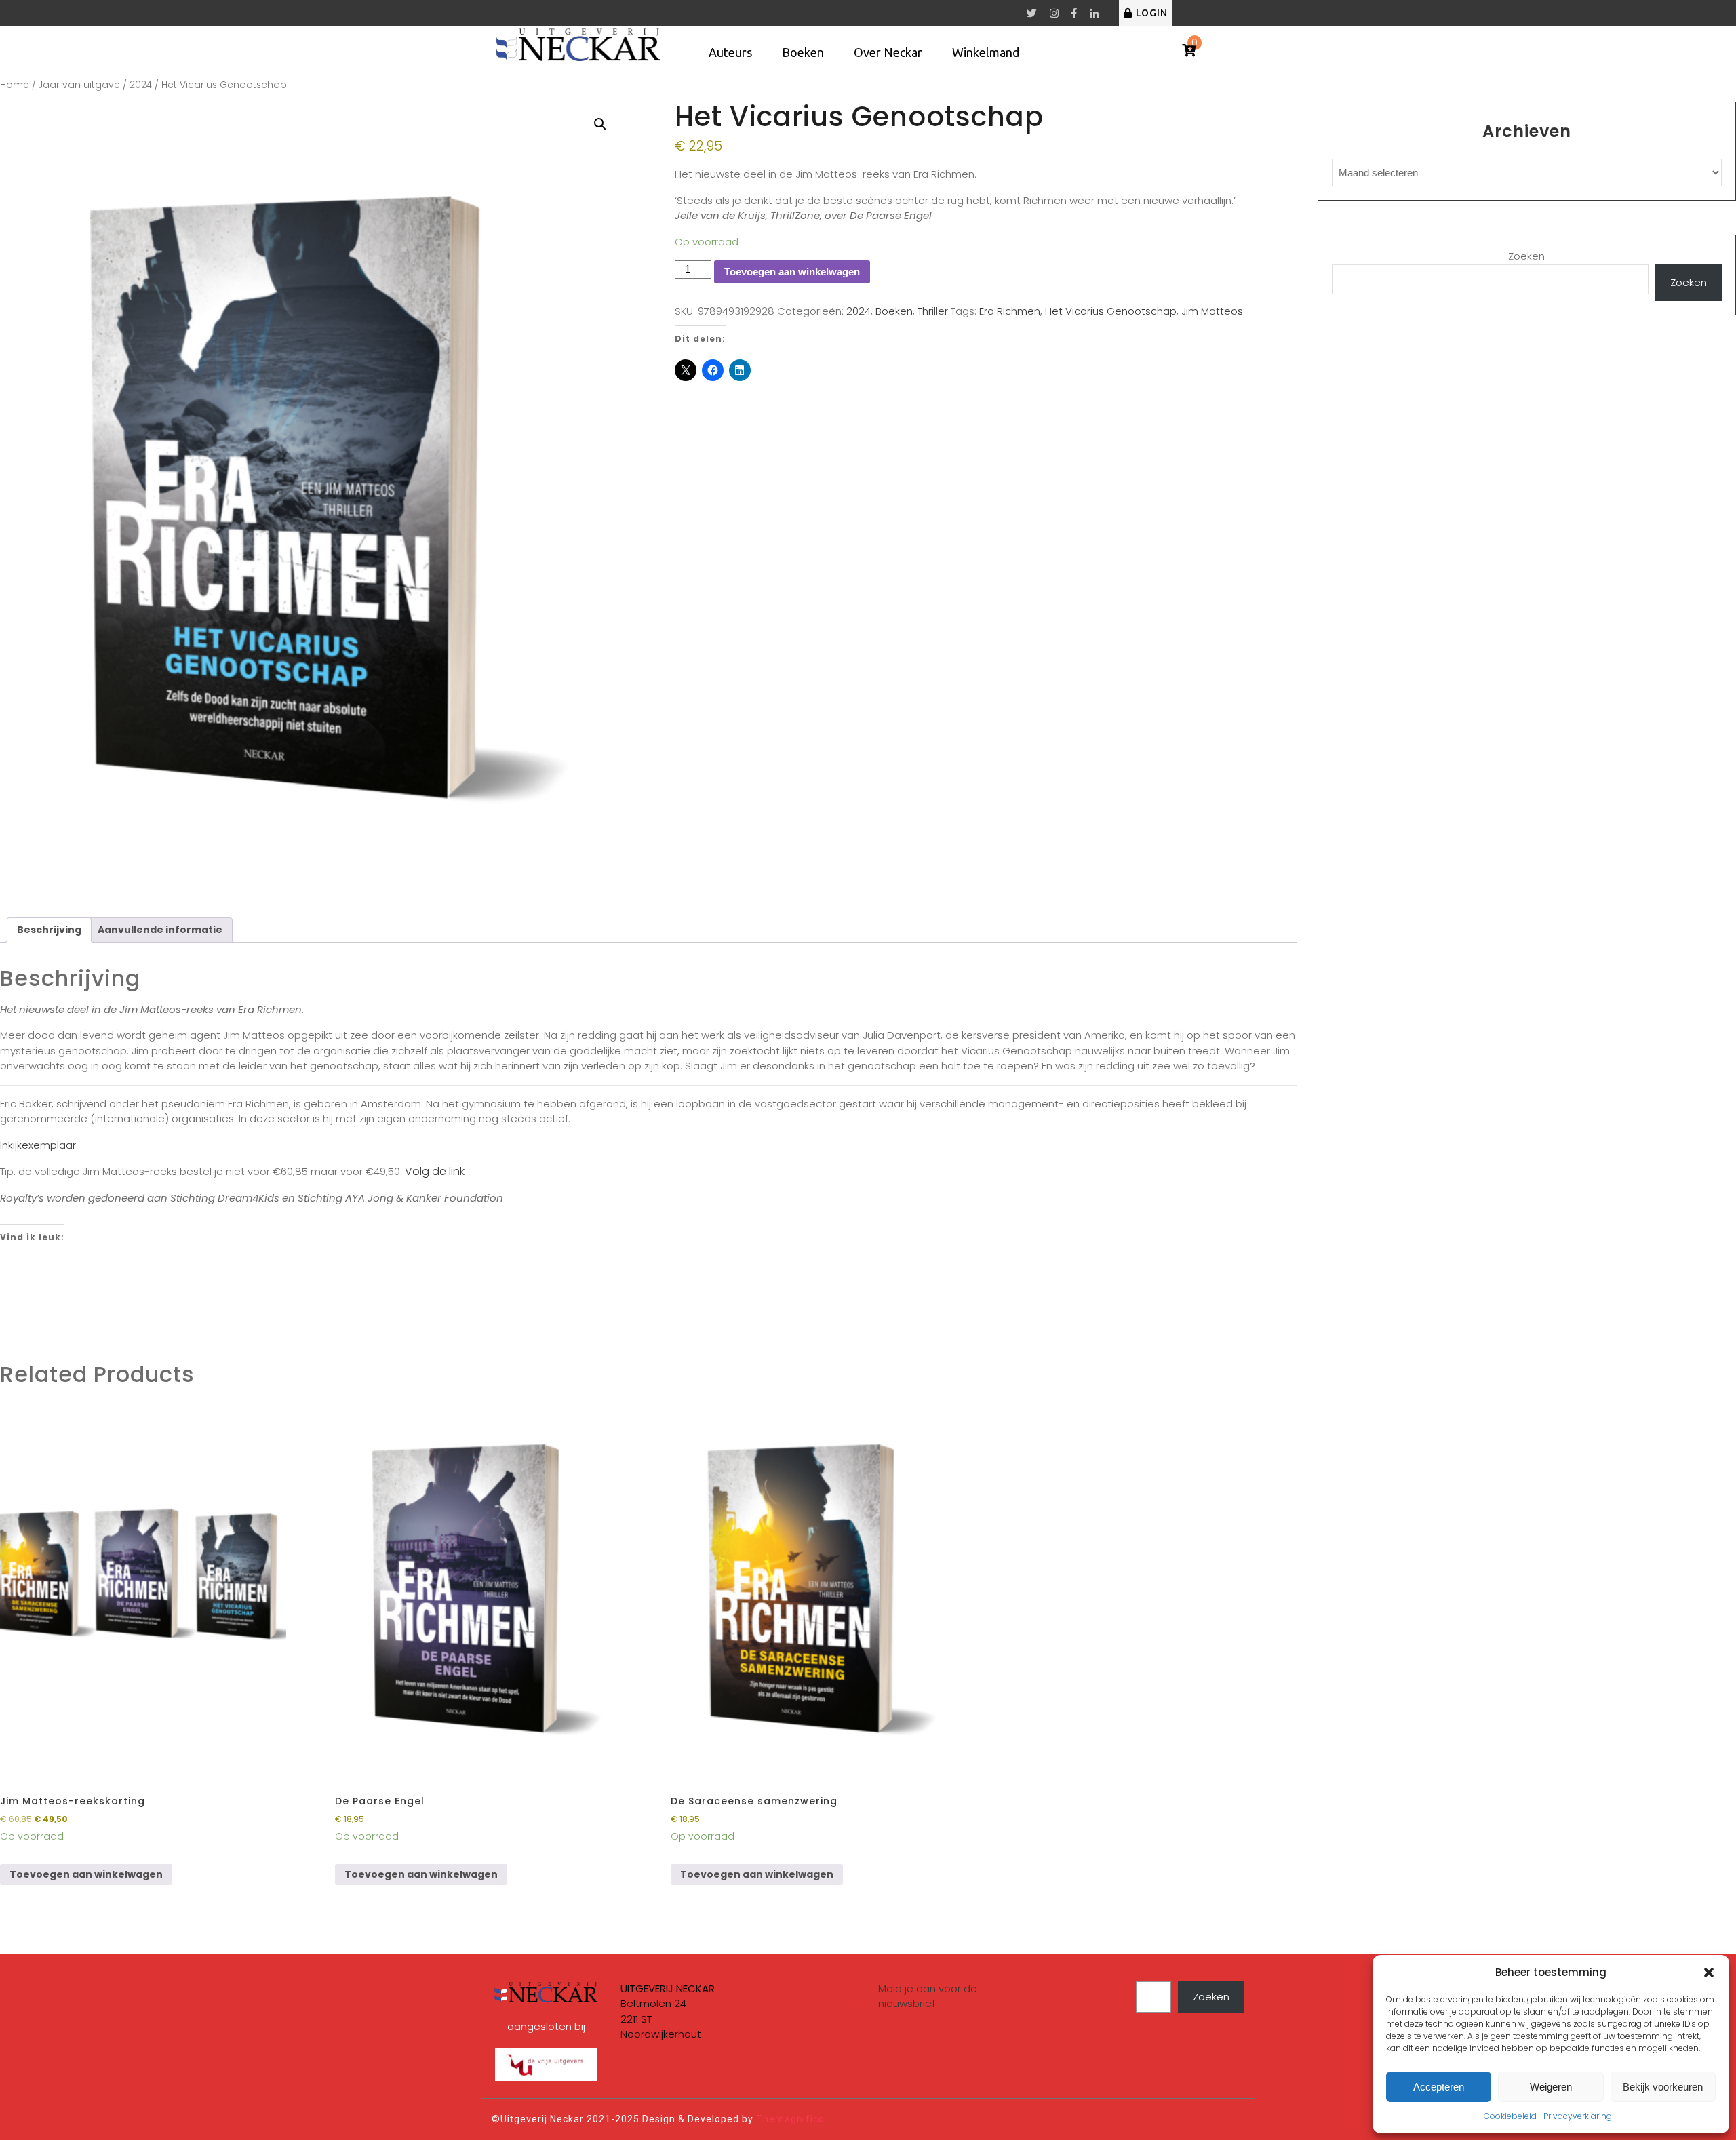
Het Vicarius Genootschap (1111, 311)
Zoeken (1526, 256)
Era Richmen (1010, 311)
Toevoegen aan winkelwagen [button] (86, 1874)
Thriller (933, 311)
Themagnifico (789, 2119)
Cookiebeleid (1510, 2116)
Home (15, 85)
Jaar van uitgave (79, 85)
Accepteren (1439, 2087)
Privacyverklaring (1578, 2116)
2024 (141, 85)
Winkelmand (986, 52)
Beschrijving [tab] (49, 930)
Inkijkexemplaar (38, 1145)
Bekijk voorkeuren (1663, 2087)
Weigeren (1551, 2087)
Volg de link (435, 1171)
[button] (1709, 1973)
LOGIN (1152, 13)
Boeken (803, 52)
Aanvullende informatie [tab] (160, 930)
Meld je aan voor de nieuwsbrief (928, 1996)
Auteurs (730, 52)
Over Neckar (888, 52)
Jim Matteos (1212, 311)
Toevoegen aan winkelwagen (792, 272)
